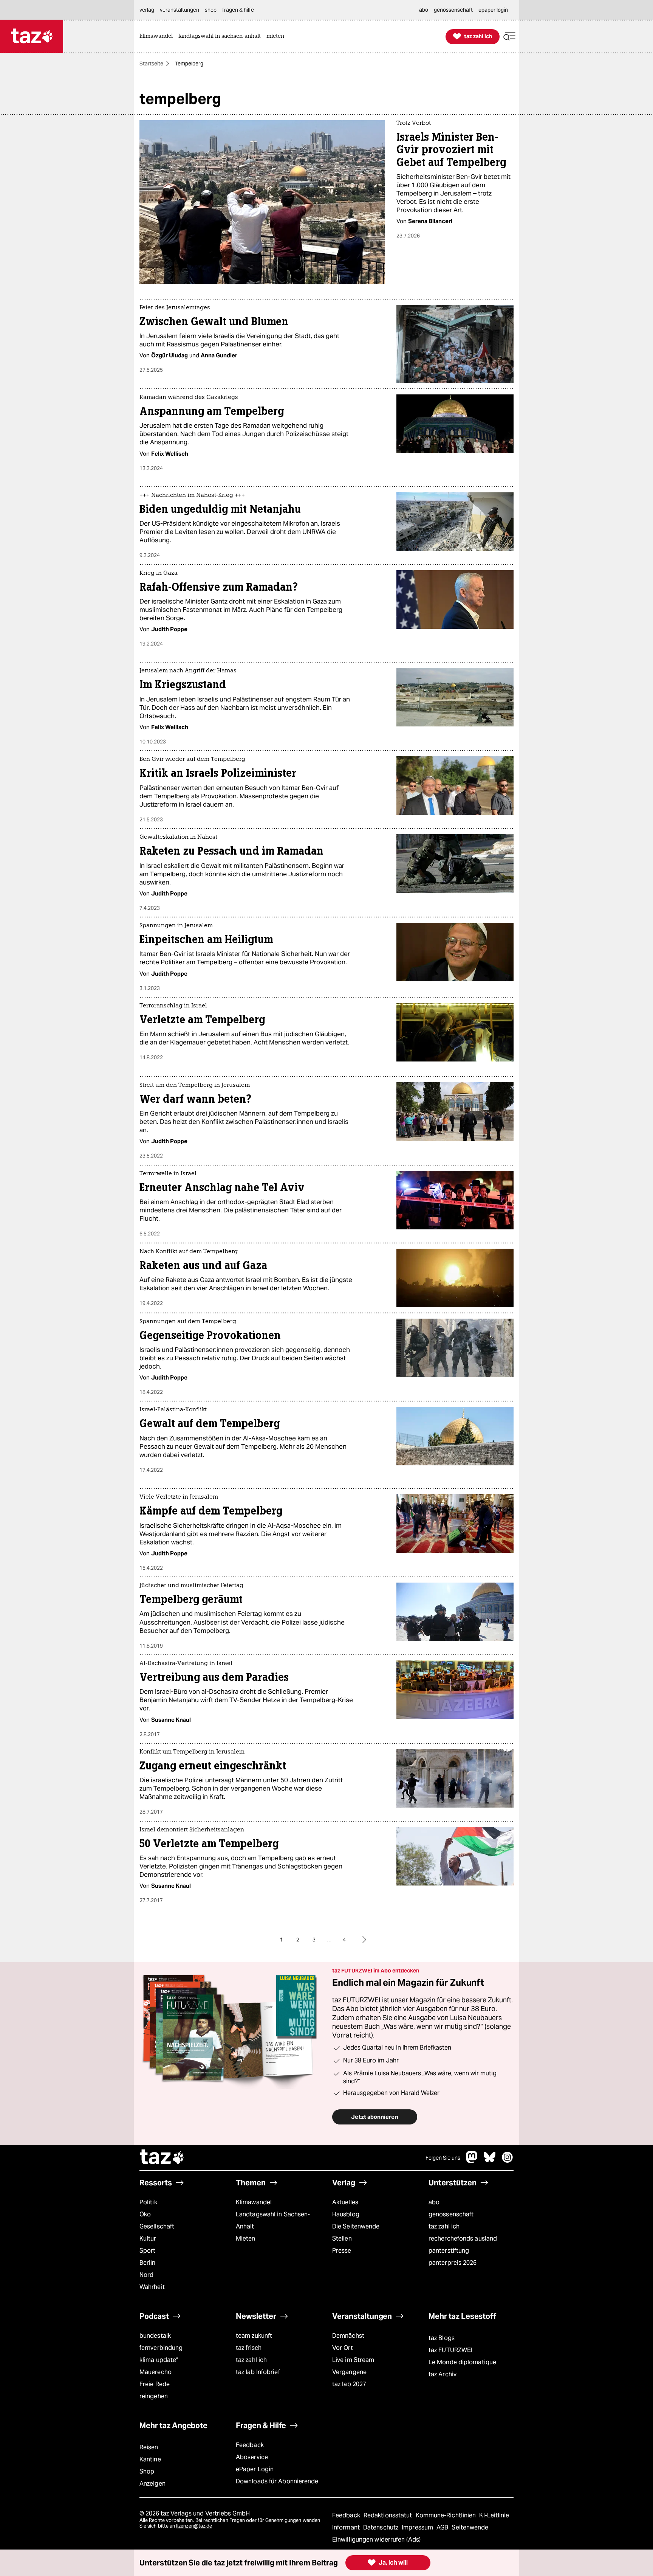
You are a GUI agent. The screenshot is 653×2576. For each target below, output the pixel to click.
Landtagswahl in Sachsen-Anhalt (273, 2220)
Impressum (418, 2527)
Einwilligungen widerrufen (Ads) (376, 2540)
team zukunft (254, 2336)
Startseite (151, 64)
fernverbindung (161, 2348)
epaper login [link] (493, 10)
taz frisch (249, 2348)
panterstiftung (449, 2251)
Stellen (342, 2238)
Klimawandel (254, 2202)
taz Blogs (442, 2338)
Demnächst (348, 2336)
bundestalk (155, 2336)
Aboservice (252, 2457)
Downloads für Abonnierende (277, 2481)
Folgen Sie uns (443, 2158)
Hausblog (346, 2214)
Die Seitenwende (356, 2226)
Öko (145, 2214)
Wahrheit (152, 2287)
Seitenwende (470, 2527)
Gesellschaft (157, 2226)
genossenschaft (451, 2214)
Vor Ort (343, 2348)
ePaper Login (255, 2469)
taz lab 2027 (349, 2384)
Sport (147, 2251)
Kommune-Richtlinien (447, 2515)
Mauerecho (156, 2372)
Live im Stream (353, 2360)
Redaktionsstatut (389, 2515)
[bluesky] (490, 2161)
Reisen (149, 2447)
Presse (342, 2251)
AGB (443, 2527)
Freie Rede (155, 2384)
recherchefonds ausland (463, 2238)
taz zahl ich (444, 2226)
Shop (147, 2471)
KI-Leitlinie (494, 2515)
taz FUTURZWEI (450, 2350)
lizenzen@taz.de (194, 2526)
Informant (347, 2527)
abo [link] (424, 10)
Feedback (250, 2445)
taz (162, 2158)
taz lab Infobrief (258, 2372)
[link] (158, 36)
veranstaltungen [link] (179, 10)
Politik (148, 2202)
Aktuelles (345, 2202)
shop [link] (211, 10)
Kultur (148, 2238)
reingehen (154, 2396)
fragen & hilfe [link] (238, 10)
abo (434, 2202)
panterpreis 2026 (453, 2263)
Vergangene (349, 2372)
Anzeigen (152, 2484)
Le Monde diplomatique (462, 2362)
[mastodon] (472, 2161)
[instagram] (508, 2161)
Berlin (148, 2263)
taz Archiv (443, 2374)
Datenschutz (381, 2527)
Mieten (246, 2238)
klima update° (159, 2360)
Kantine (150, 2459)
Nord (146, 2275)
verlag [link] (147, 10)
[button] (509, 36)
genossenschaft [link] (453, 10)
